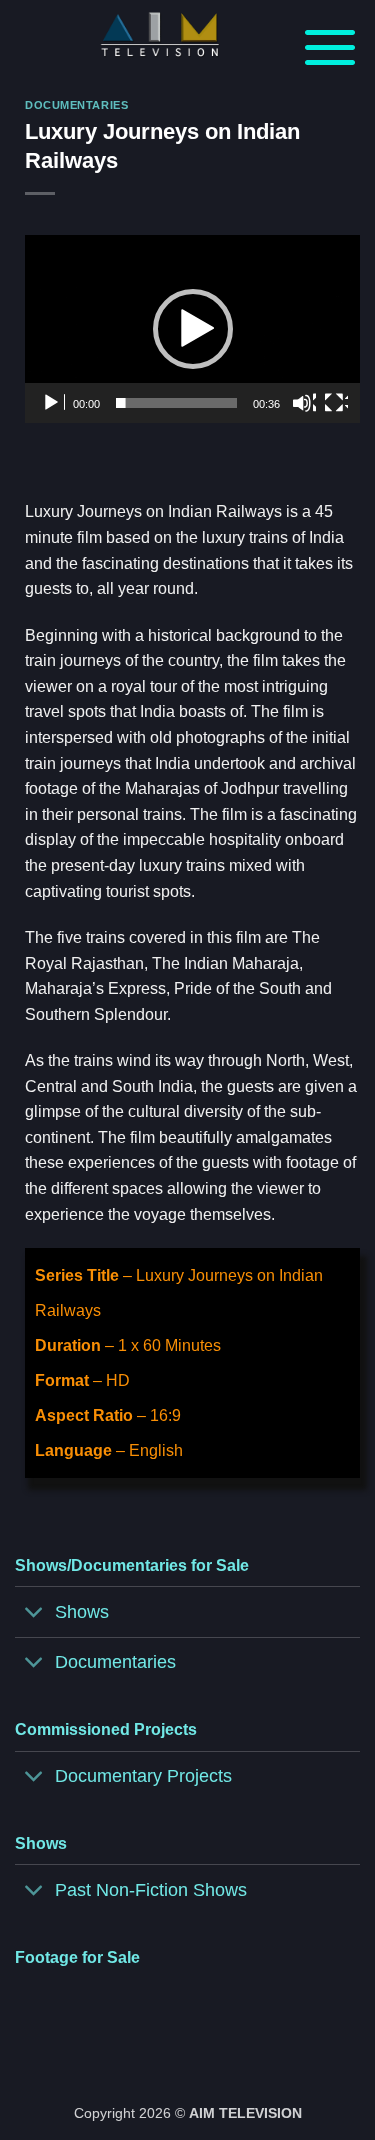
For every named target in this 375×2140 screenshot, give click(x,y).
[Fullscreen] (336, 403)
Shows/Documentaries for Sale (132, 1565)
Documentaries (76, 105)
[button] (330, 46)
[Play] (53, 403)
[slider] (176, 403)
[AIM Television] (160, 35)
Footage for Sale (77, 1957)
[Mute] (304, 403)
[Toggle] (34, 1614)
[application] (192, 329)
